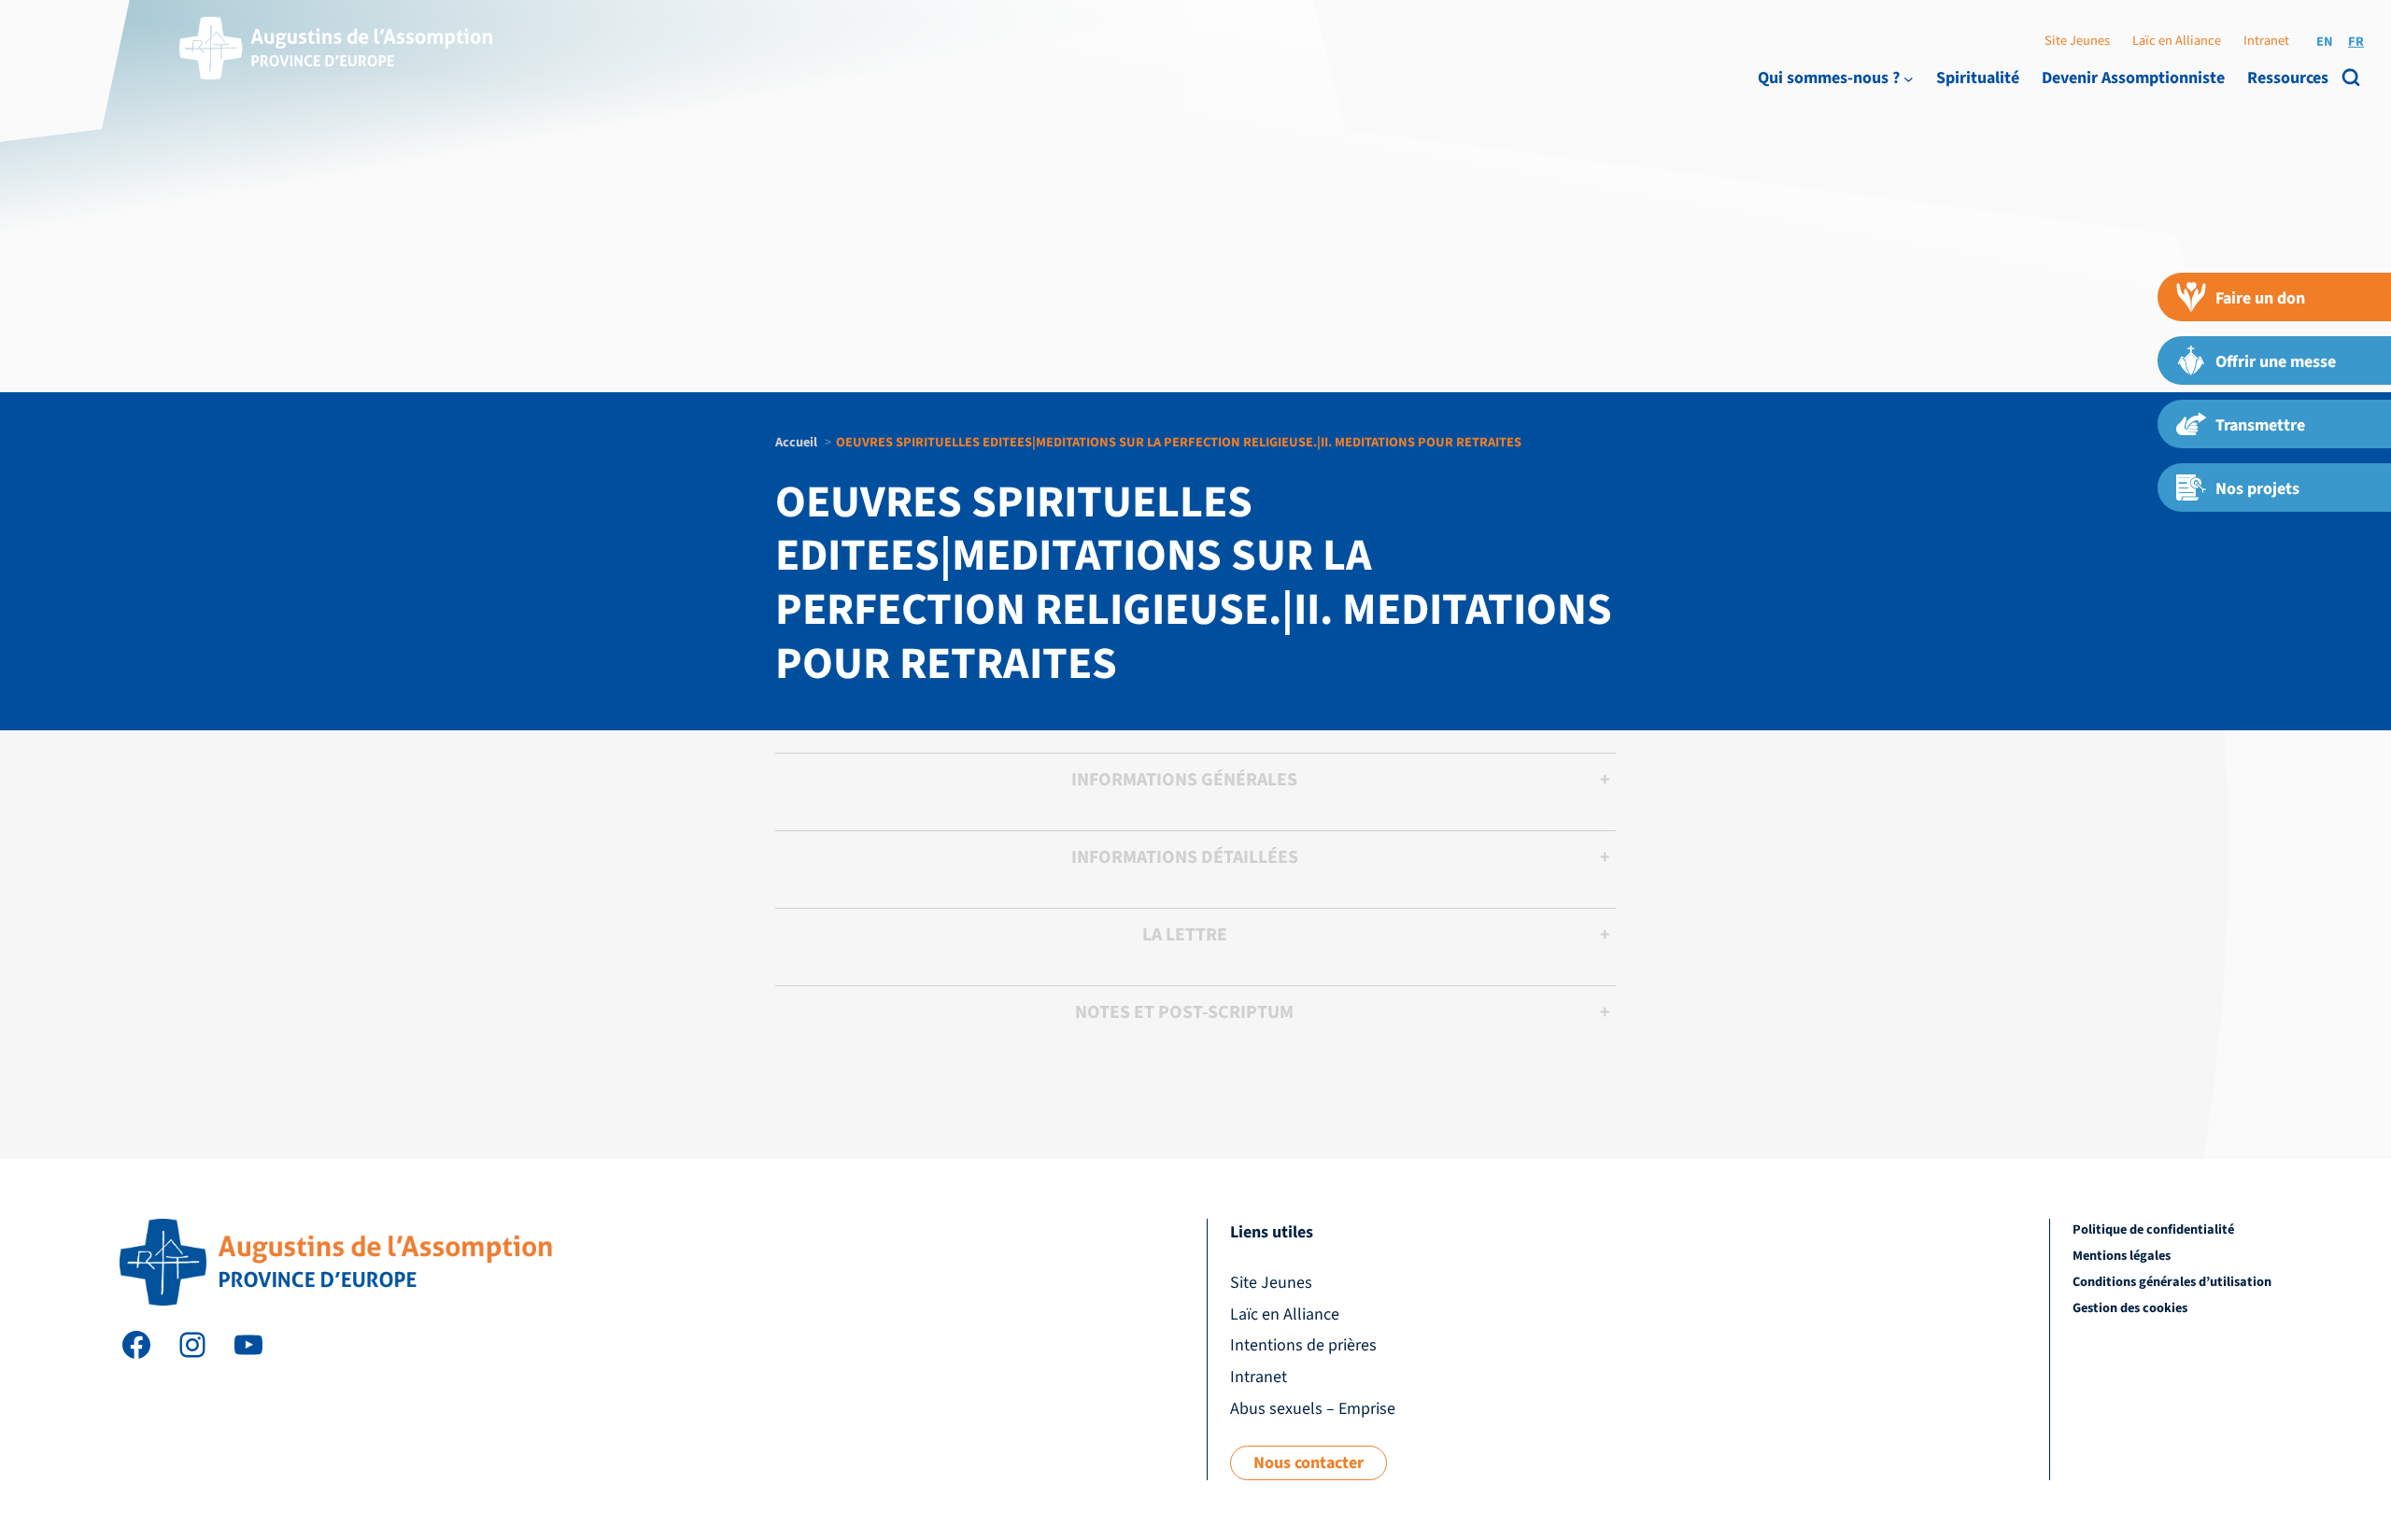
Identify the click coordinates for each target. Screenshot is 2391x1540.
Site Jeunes (2077, 41)
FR (2356, 42)
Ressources (2288, 78)
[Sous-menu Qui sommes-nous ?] (1909, 78)
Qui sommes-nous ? (1829, 78)
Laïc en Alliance (2177, 41)
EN (2325, 42)
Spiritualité (1978, 78)
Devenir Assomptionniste (2133, 78)
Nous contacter (1309, 1463)
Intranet (2266, 41)
